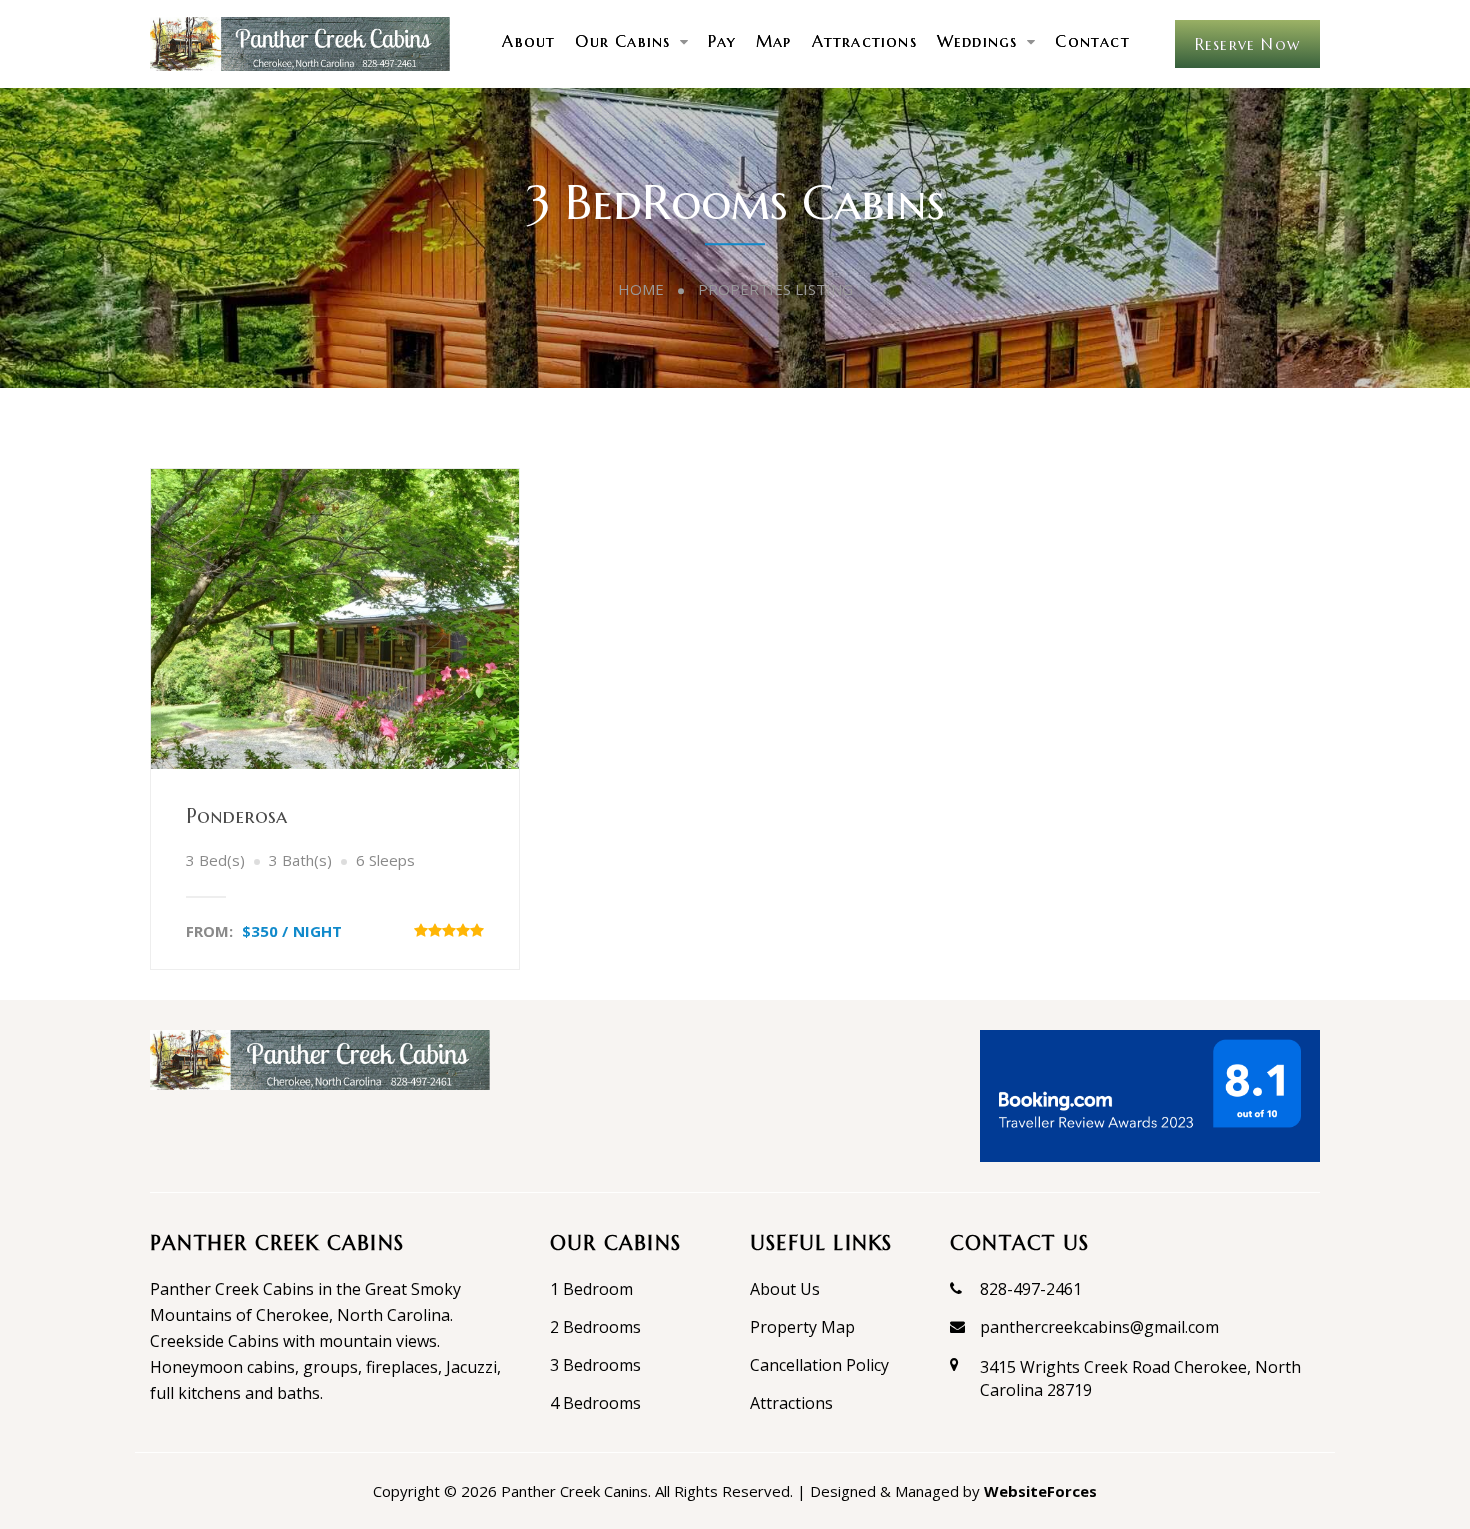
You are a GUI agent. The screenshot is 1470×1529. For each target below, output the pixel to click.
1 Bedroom (591, 1289)
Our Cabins (622, 41)
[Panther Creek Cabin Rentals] (300, 42)
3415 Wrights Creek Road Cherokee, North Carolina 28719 (1140, 1378)
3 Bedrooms (595, 1365)
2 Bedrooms (595, 1327)
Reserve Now (1247, 44)
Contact (1092, 41)
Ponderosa (236, 816)
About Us (785, 1289)
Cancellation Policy (819, 1365)
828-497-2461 (1031, 1289)
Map (774, 41)
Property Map (802, 1327)
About (528, 41)
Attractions (864, 41)
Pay (722, 41)
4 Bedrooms (595, 1403)
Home (641, 289)
